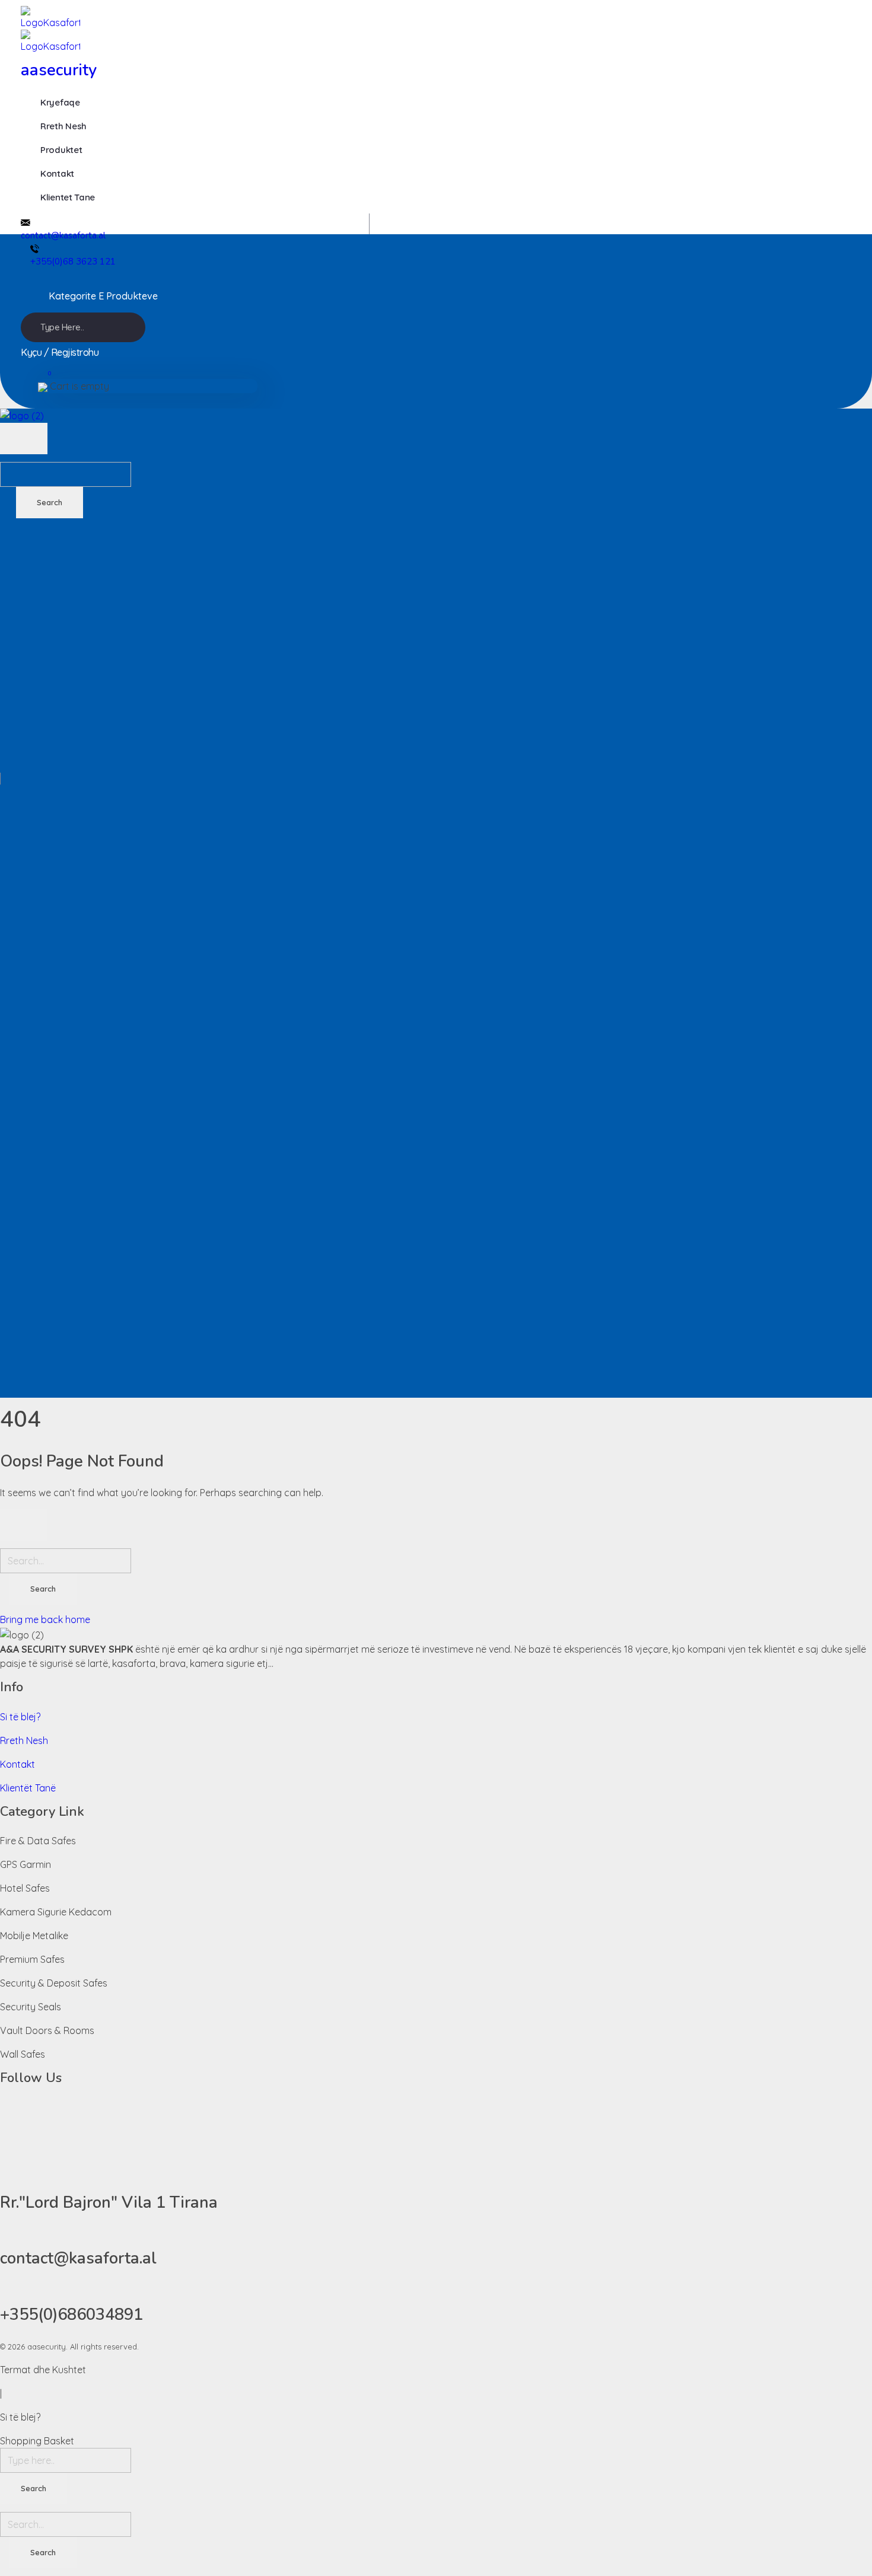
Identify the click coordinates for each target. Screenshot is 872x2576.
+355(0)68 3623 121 (73, 262)
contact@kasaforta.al (63, 235)
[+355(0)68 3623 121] (35, 248)
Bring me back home (45, 1619)
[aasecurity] (262, 18)
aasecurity (59, 70)
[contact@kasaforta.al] (26, 221)
